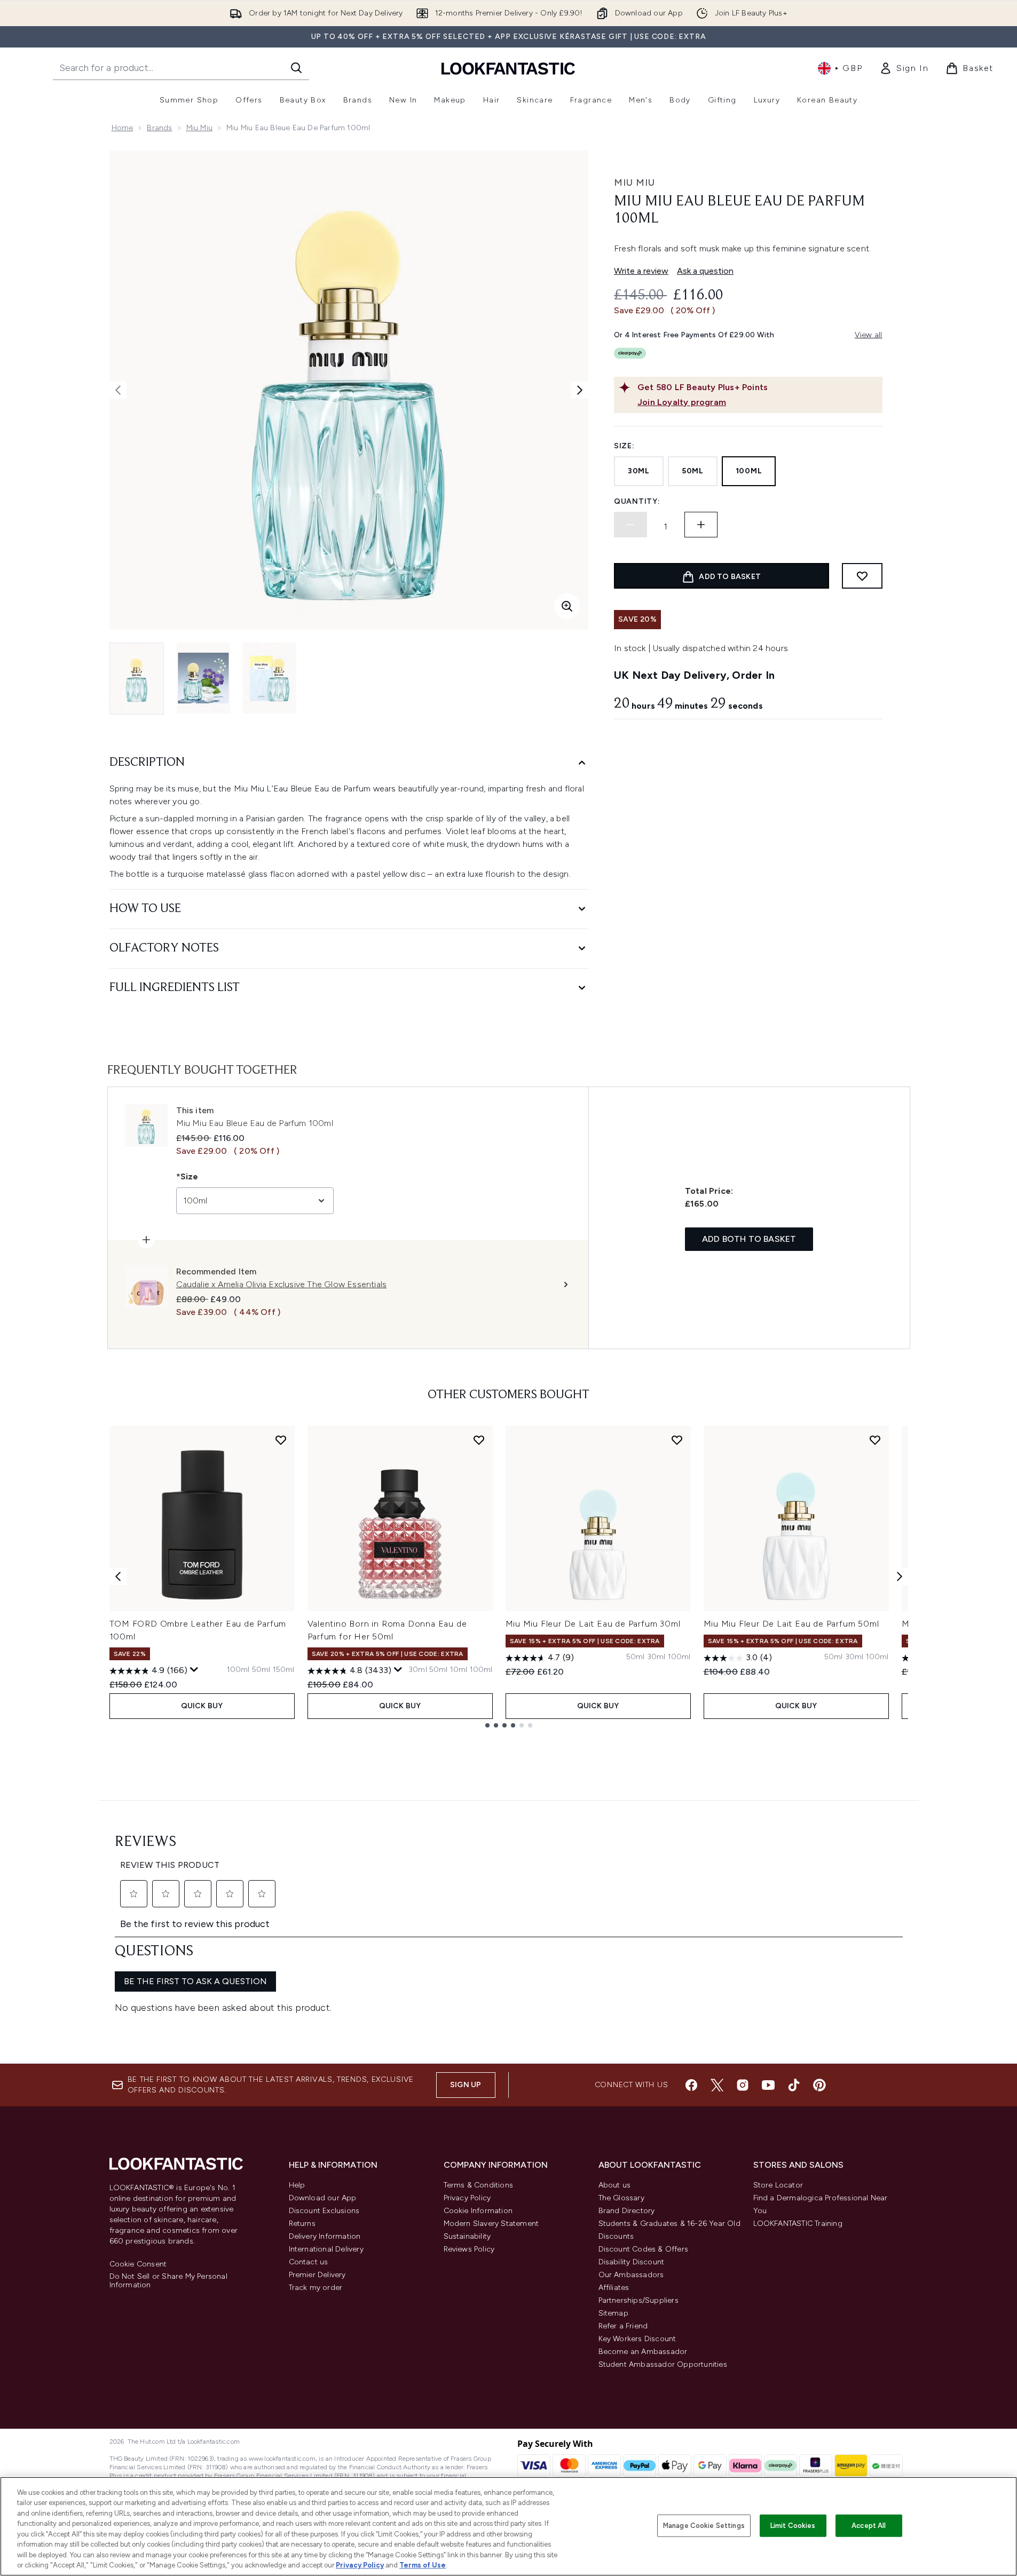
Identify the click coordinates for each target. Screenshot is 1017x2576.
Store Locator (778, 2185)
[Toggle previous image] (118, 390)
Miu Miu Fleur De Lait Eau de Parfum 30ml (593, 1624)
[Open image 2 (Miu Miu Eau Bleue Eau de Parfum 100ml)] (203, 678)
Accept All (869, 2526)
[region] (508, 2526)
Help (297, 2185)
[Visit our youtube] (768, 2085)
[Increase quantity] (701, 525)
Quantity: (637, 501)
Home (123, 128)
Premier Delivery (317, 2275)
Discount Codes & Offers (644, 2249)
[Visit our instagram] (743, 2085)
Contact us (309, 2262)
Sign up (466, 2085)
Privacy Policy (467, 2198)
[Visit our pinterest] (819, 2085)
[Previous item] (118, 1576)
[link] (904, 68)
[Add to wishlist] (862, 576)
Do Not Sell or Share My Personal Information (168, 2281)
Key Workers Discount (637, 2339)
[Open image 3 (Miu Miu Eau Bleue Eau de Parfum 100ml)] (270, 678)
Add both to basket (749, 1239)
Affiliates (614, 2288)
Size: (624, 446)
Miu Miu (199, 128)
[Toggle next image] (580, 390)
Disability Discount (632, 2262)
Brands (159, 128)
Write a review (641, 271)
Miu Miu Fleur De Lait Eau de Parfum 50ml (791, 1624)
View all (869, 335)
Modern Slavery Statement (491, 2224)
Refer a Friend (623, 2326)
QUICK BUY (202, 1706)
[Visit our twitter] (717, 2085)
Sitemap (613, 2313)
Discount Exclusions (324, 2211)
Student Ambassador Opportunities (663, 2364)
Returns (302, 2224)
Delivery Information (325, 2236)
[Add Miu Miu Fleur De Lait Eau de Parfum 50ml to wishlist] (875, 1440)
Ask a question (705, 271)
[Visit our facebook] (691, 2085)
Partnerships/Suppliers (638, 2300)
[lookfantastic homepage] (508, 68)
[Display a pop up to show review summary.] (194, 1670)
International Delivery (326, 2249)
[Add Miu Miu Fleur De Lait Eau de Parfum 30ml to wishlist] (677, 1440)
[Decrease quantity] (630, 525)
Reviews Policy (469, 2249)
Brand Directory (627, 2211)
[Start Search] (296, 68)
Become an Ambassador (643, 2352)
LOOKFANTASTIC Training (798, 2224)
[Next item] (900, 1576)
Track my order (316, 2288)
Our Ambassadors (631, 2275)
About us (615, 2185)
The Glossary (621, 2198)
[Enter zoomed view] (567, 606)
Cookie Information (478, 2211)
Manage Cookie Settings (704, 2526)
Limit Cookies (793, 2526)
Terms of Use (423, 2565)
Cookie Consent (138, 2264)
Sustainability (467, 2236)
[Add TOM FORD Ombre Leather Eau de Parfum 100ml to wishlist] (281, 1440)
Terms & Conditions (479, 2185)
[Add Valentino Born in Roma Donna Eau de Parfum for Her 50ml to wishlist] (479, 1440)
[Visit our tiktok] (794, 2085)
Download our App (323, 2198)
